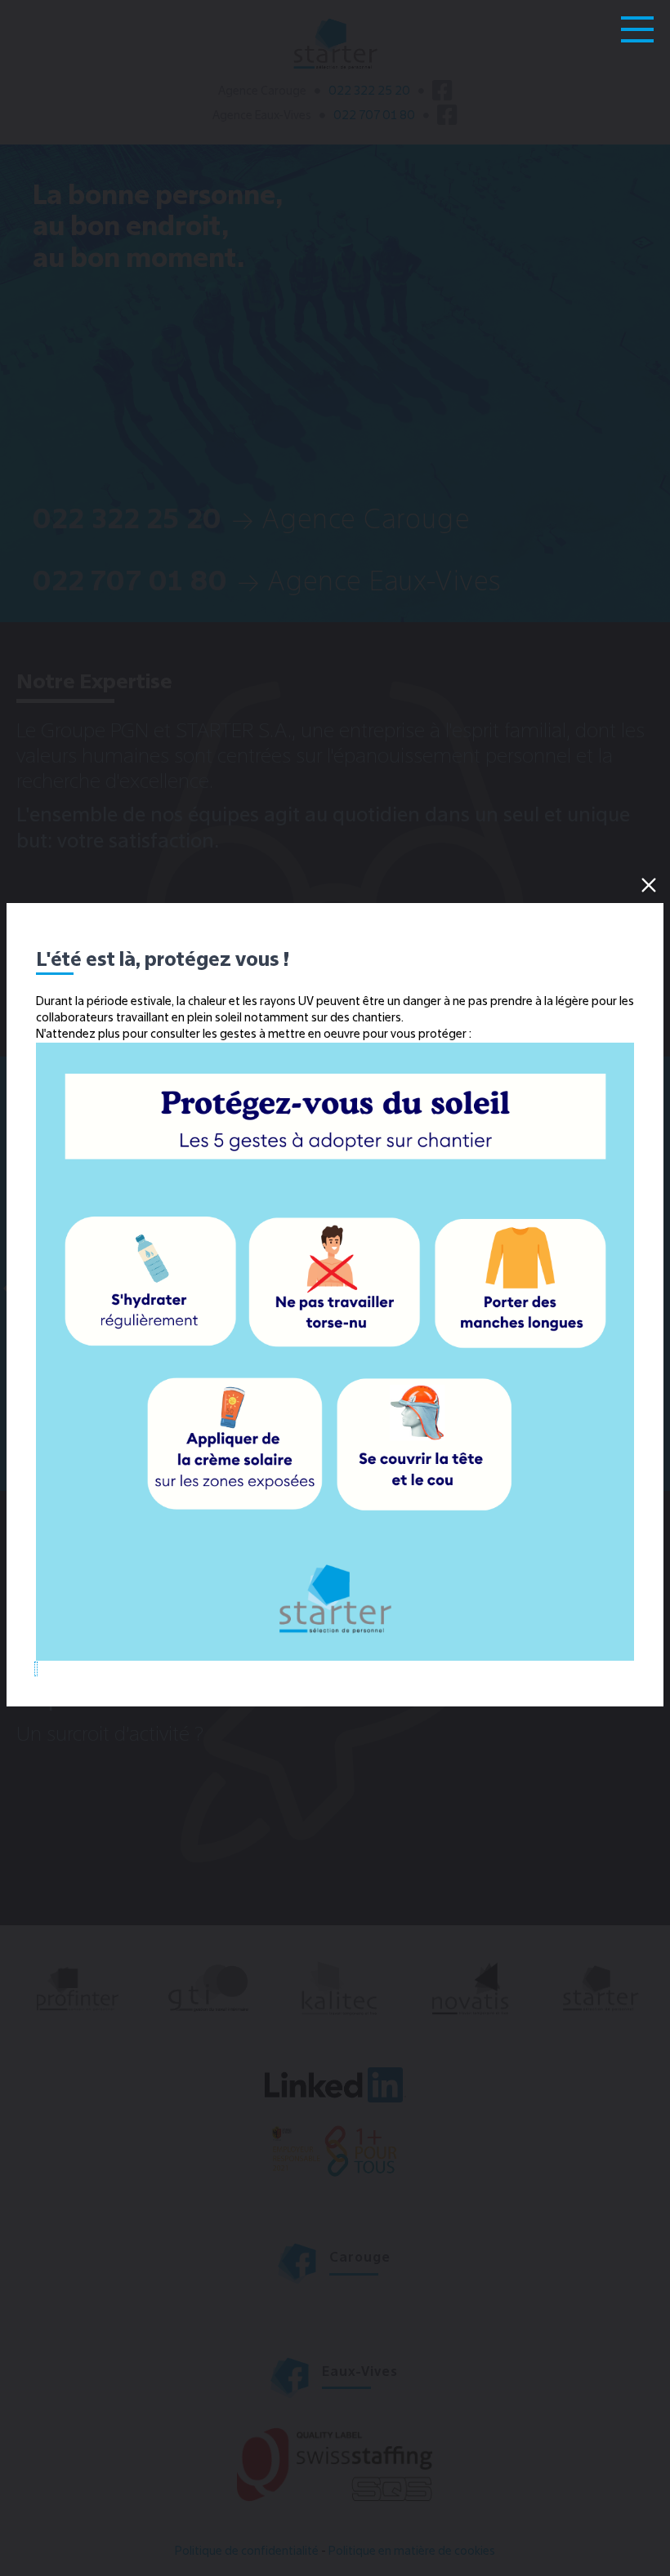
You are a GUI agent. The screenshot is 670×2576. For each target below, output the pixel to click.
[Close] (649, 885)
